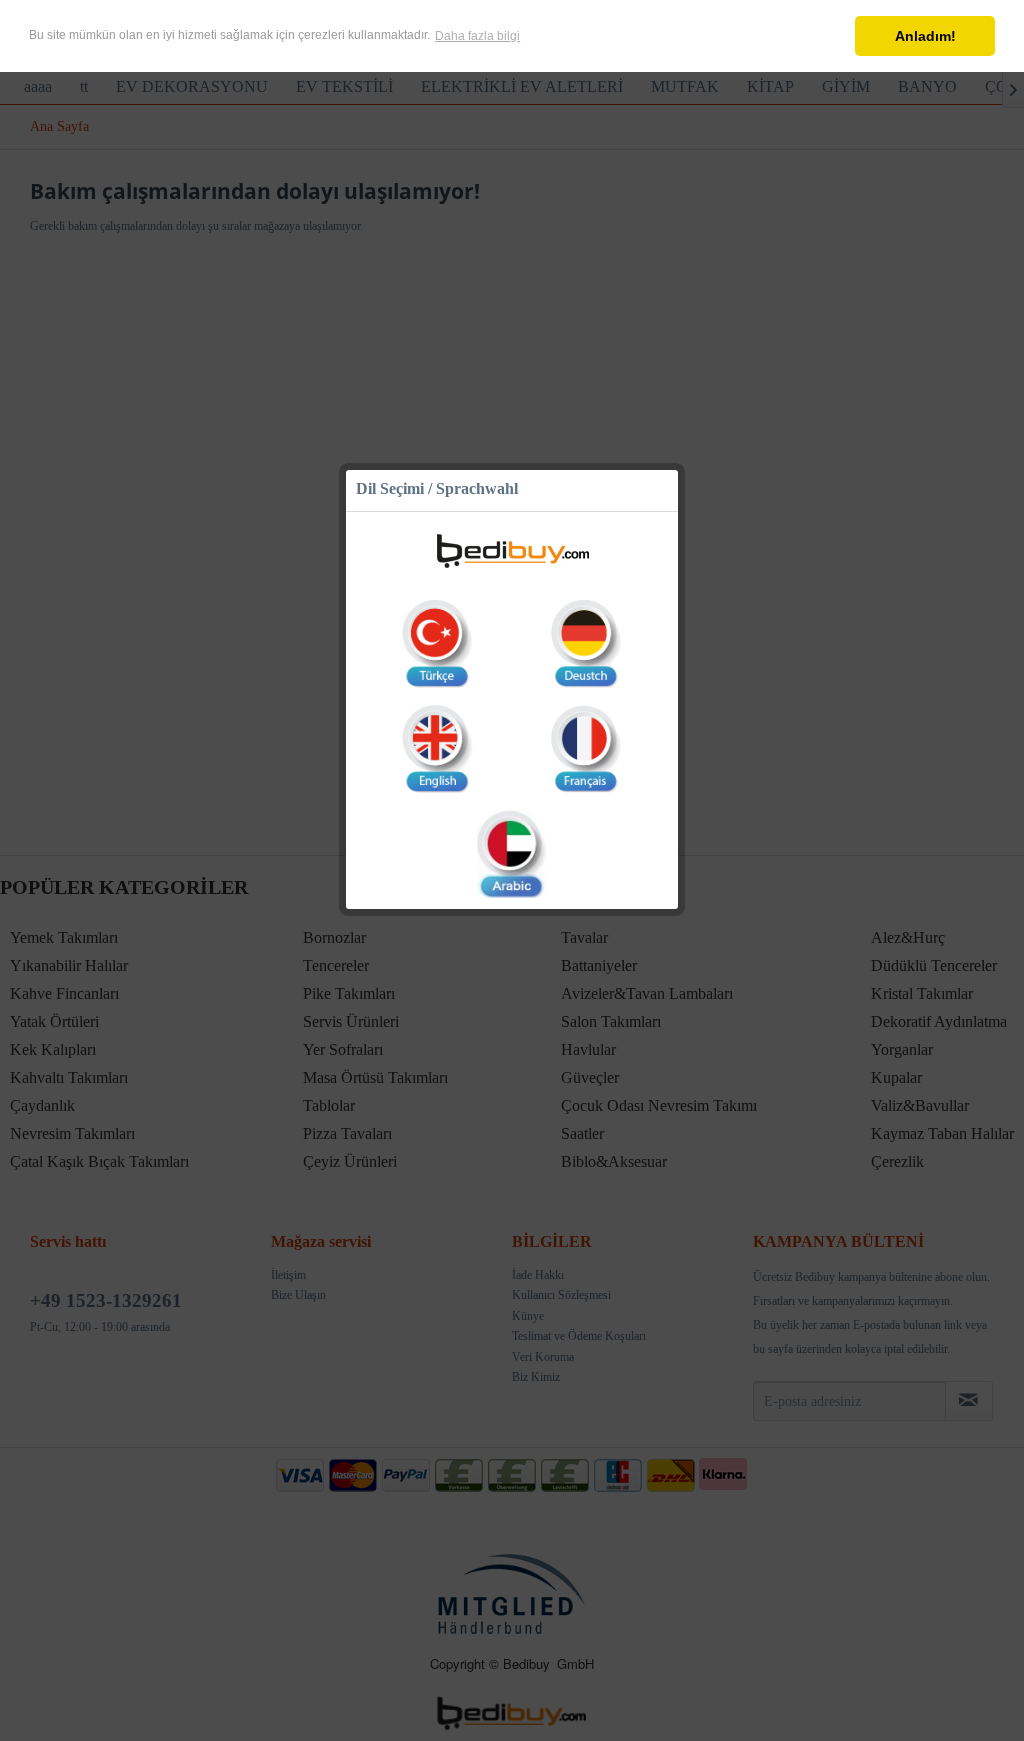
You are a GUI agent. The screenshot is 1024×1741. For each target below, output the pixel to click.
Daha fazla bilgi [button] (477, 36)
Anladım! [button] (925, 36)
